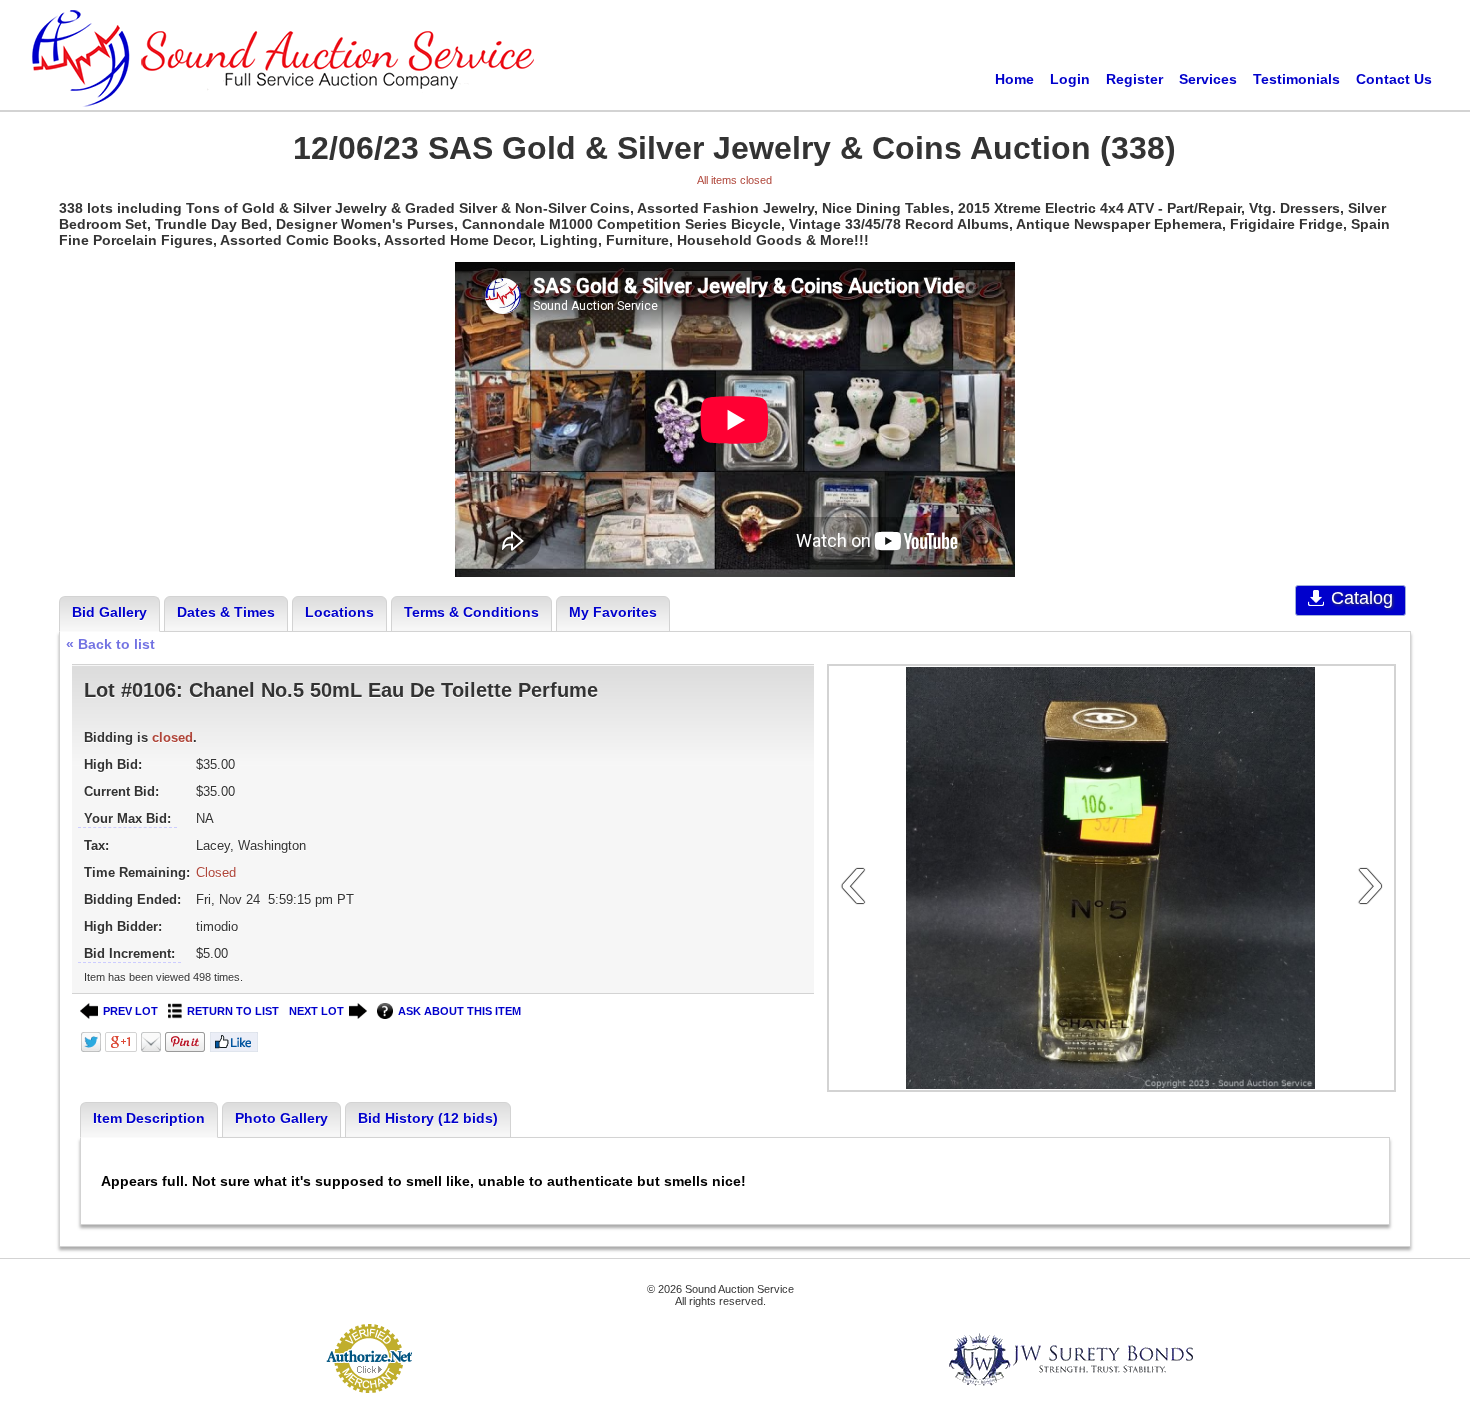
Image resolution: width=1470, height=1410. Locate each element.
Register (1134, 79)
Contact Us (1394, 79)
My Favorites (613, 612)
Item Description (149, 1118)
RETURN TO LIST (233, 1011)
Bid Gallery (109, 612)
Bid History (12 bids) (428, 1118)
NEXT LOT (316, 1011)
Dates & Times (226, 612)
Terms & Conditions (471, 612)
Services (1208, 79)
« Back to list (110, 644)
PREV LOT (130, 1011)
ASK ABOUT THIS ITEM (459, 1011)
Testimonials (1296, 79)
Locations (339, 612)
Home (1014, 79)
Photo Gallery (281, 1118)
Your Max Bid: (127, 818)
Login (1070, 79)
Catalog (1362, 598)
